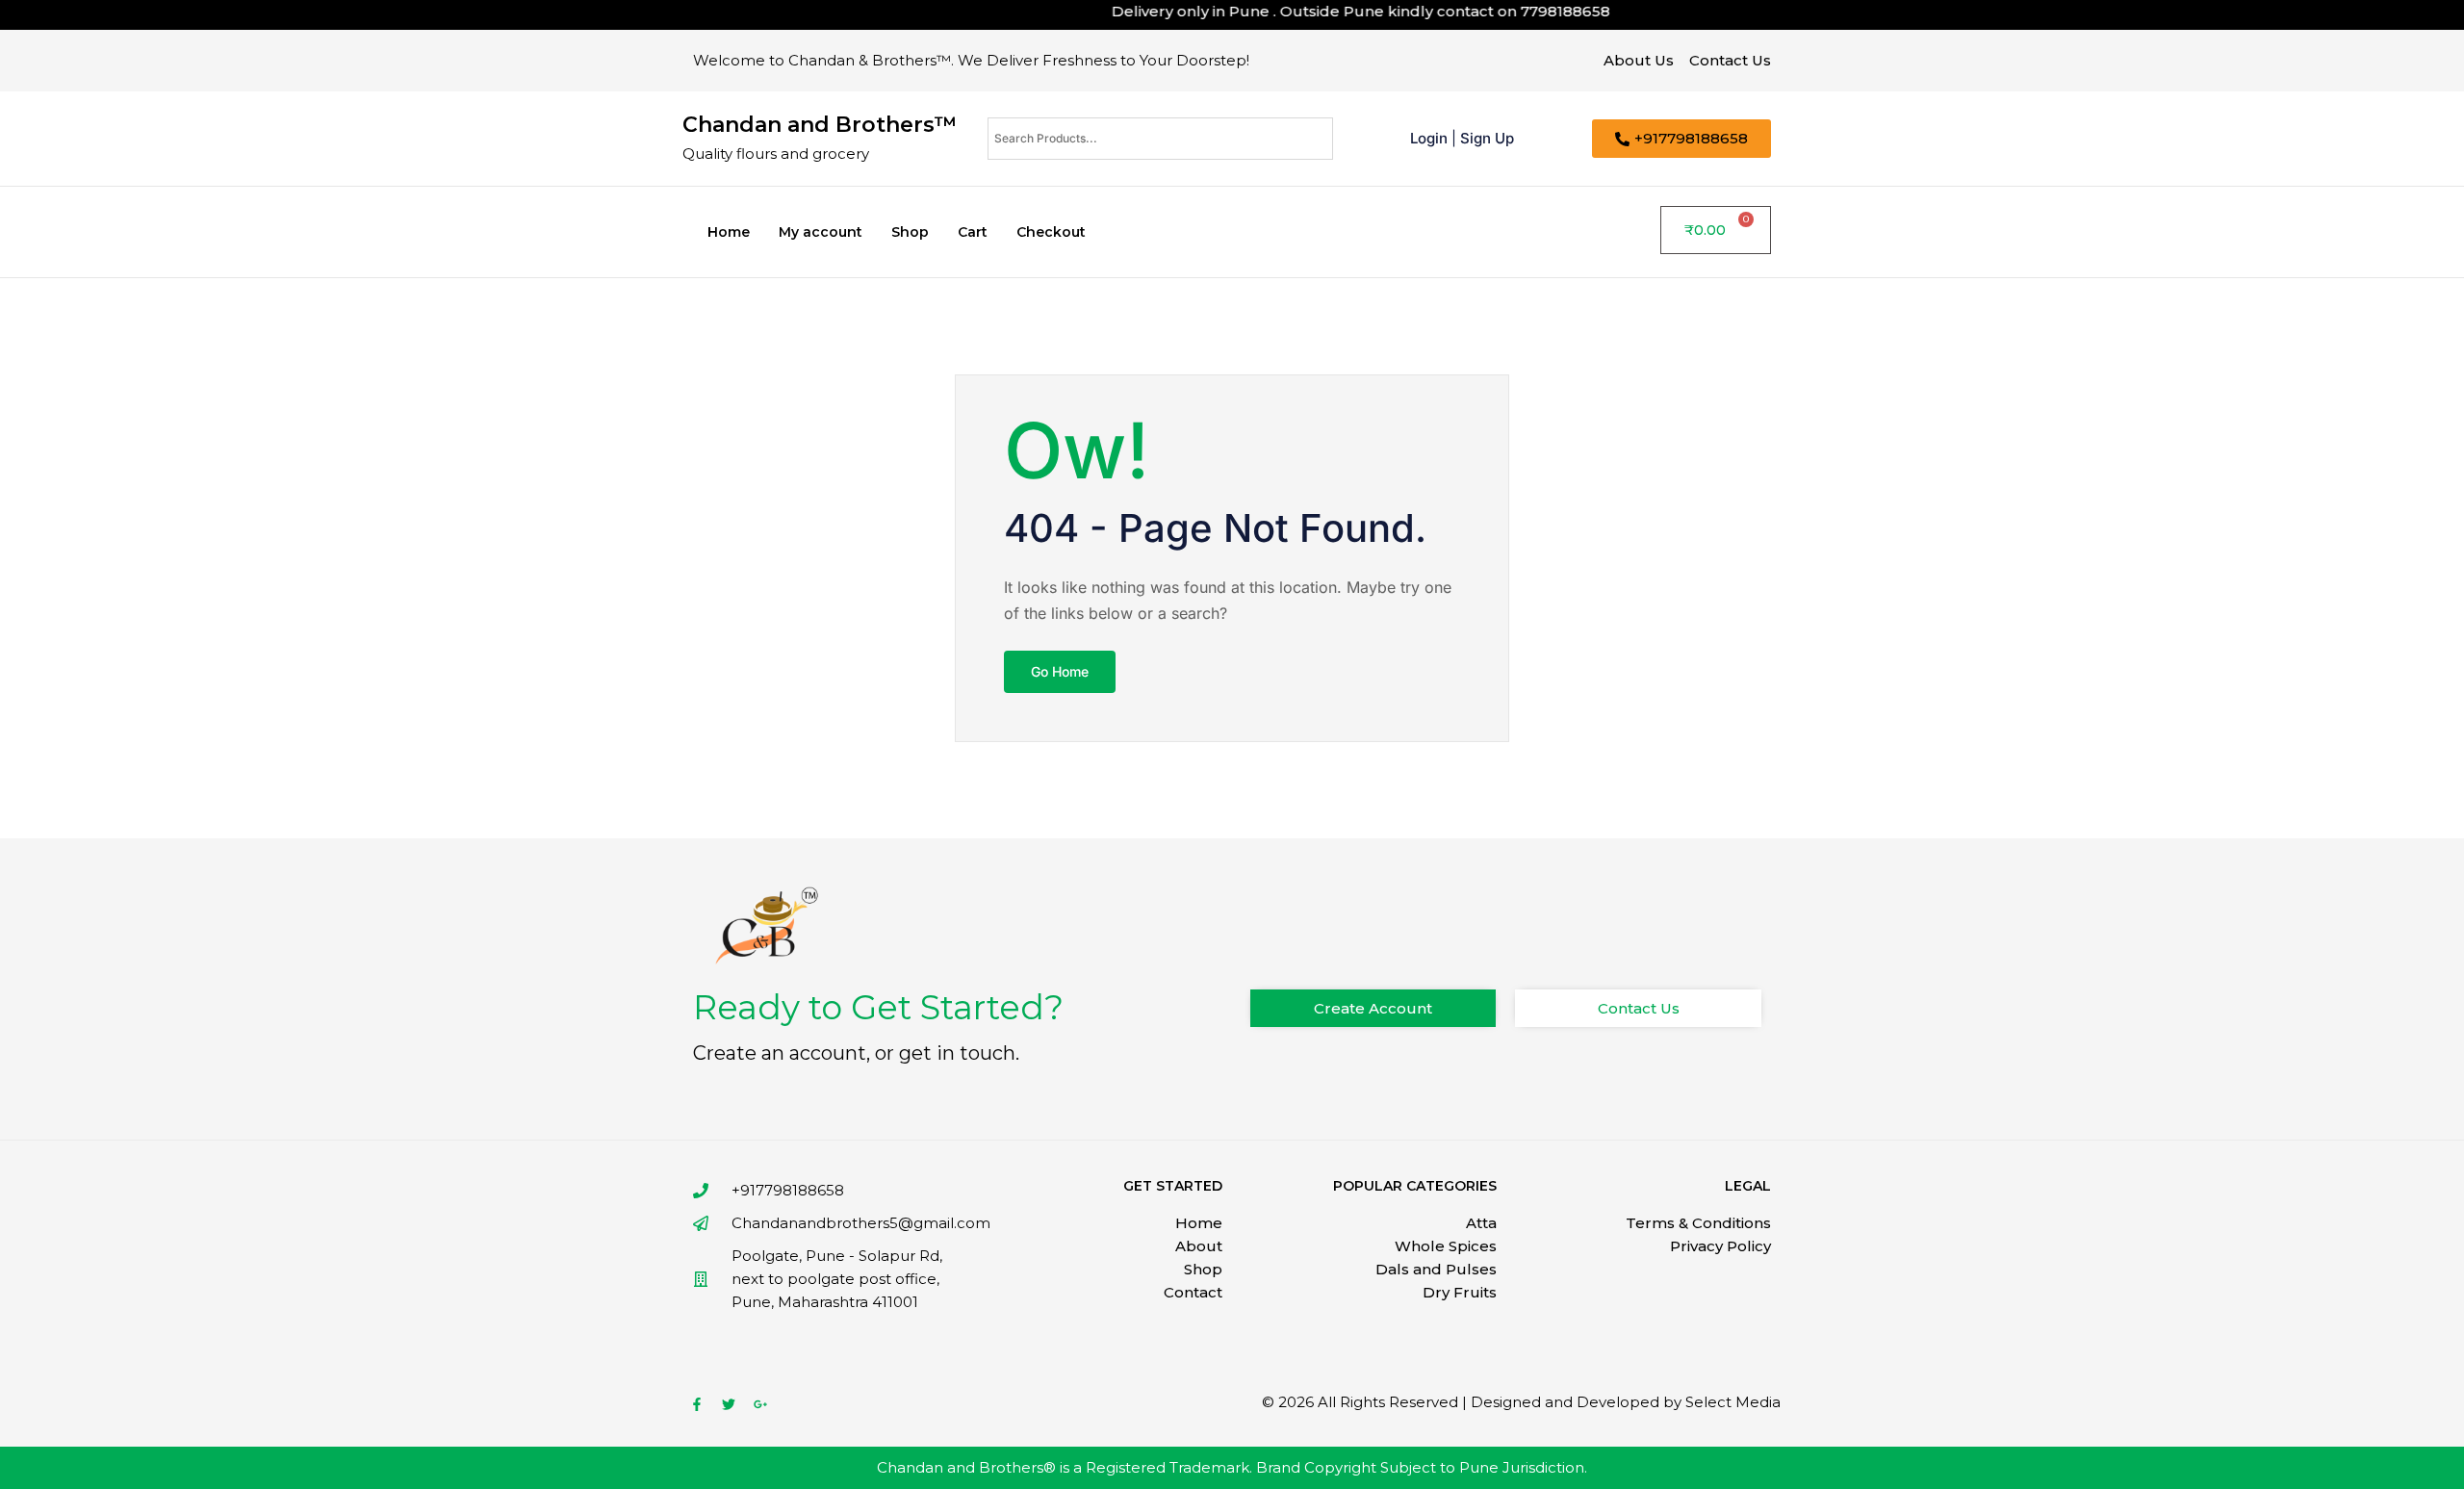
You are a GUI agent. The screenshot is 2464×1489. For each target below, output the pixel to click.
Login (1429, 138)
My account (821, 232)
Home (729, 232)
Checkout (1051, 232)
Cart (973, 232)
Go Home (1060, 671)
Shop (910, 232)
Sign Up (1487, 138)
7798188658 (1536, 11)
